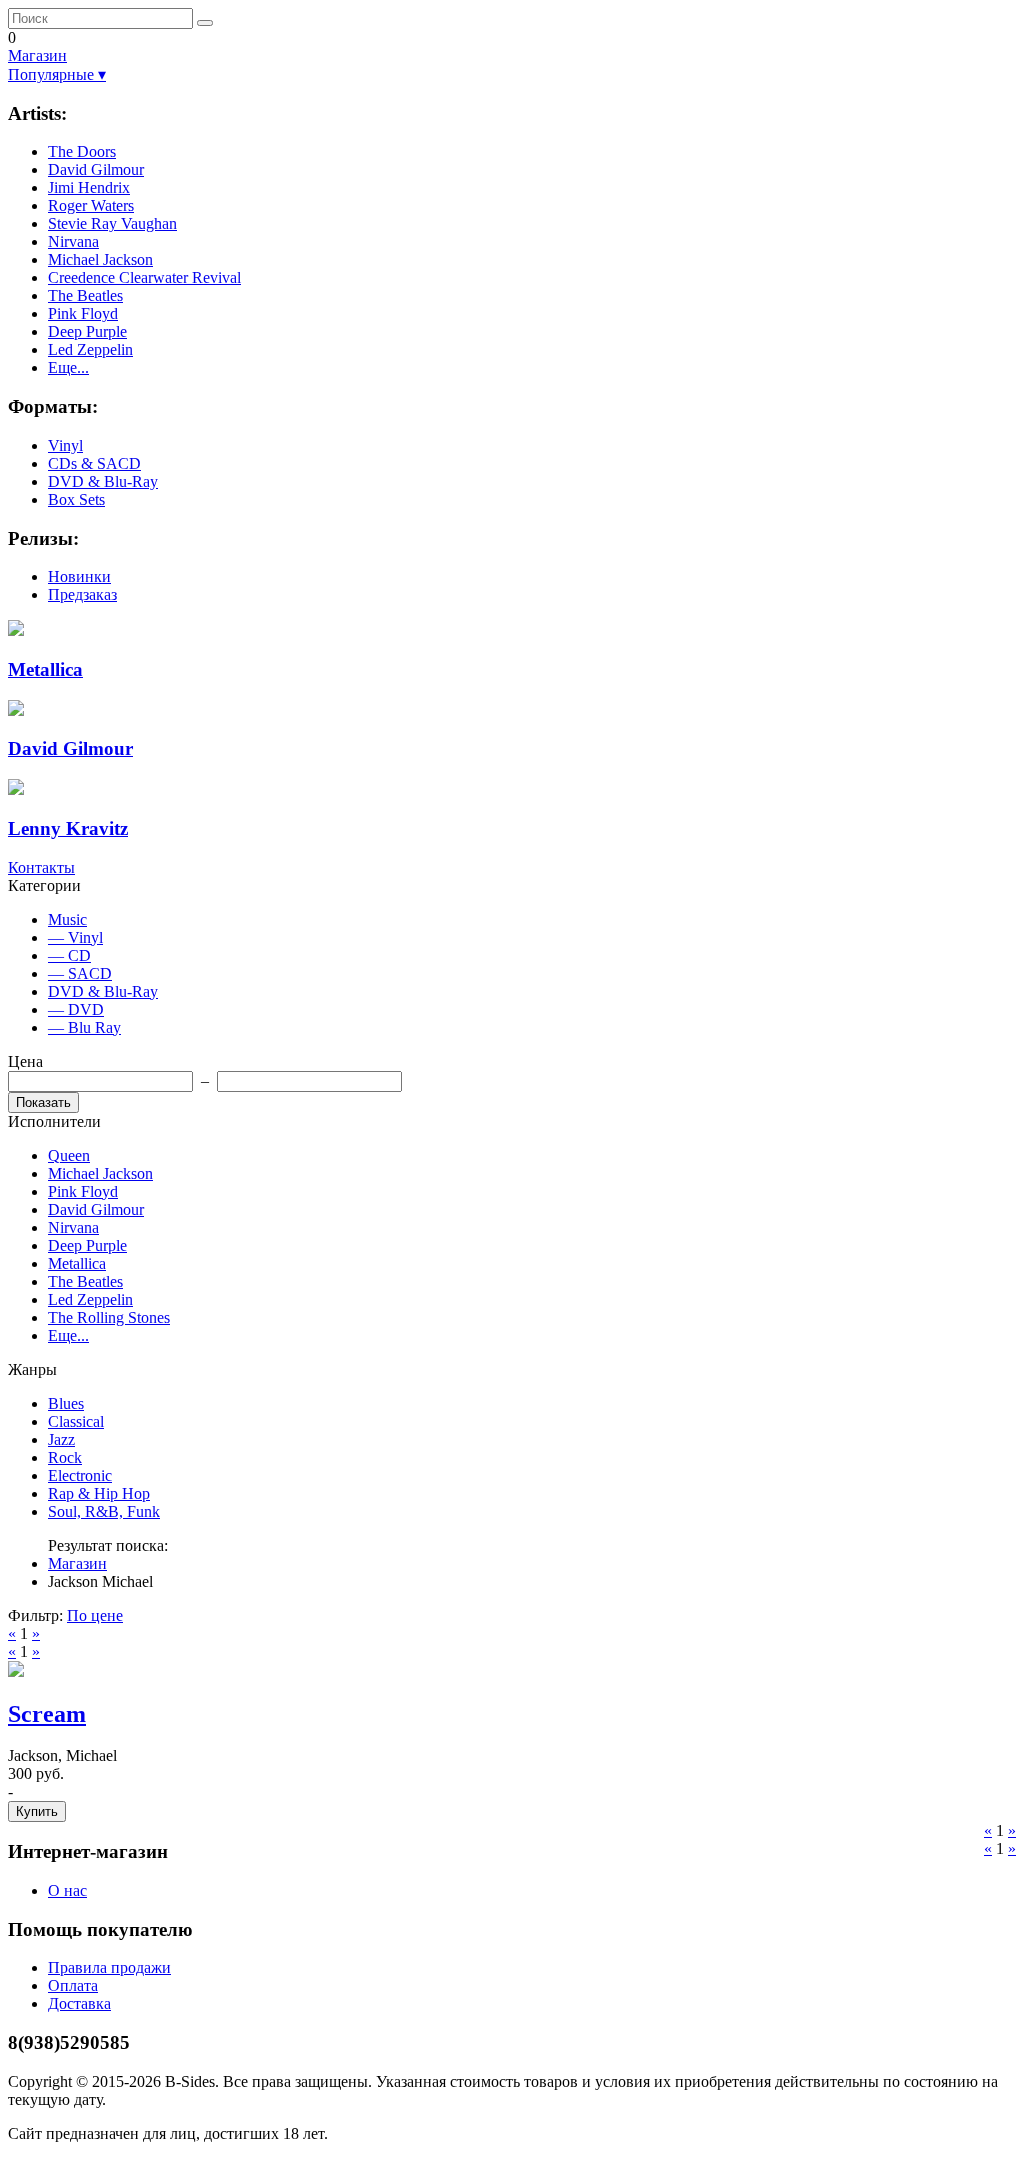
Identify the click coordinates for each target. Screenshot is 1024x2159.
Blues (66, 1403)
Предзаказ (82, 594)
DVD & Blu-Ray (103, 481)
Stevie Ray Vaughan (112, 223)
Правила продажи (109, 1967)
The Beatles (85, 295)
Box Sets (76, 499)
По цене (95, 1615)
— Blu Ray (84, 1027)
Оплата (73, 1985)
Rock (65, 1457)
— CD (69, 955)
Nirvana (73, 241)
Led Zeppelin (90, 349)
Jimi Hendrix (89, 187)
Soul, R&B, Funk (104, 1511)
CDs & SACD (94, 463)
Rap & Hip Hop (99, 1493)
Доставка (79, 2003)
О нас (67, 1890)
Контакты (41, 867)
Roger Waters (91, 205)
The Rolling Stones (109, 1317)
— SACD (80, 973)
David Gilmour (96, 169)
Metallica (77, 1263)
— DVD (76, 1009)
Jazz (61, 1439)
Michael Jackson (100, 259)
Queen (69, 1155)
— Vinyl (75, 937)
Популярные (57, 74)
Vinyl (65, 445)
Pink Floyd (83, 313)
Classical (76, 1421)
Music (67, 919)
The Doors (82, 151)
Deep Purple (87, 331)
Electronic (80, 1475)
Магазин (37, 55)
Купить (37, 1811)
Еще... (68, 367)
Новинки (79, 576)
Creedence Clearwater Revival (144, 277)
